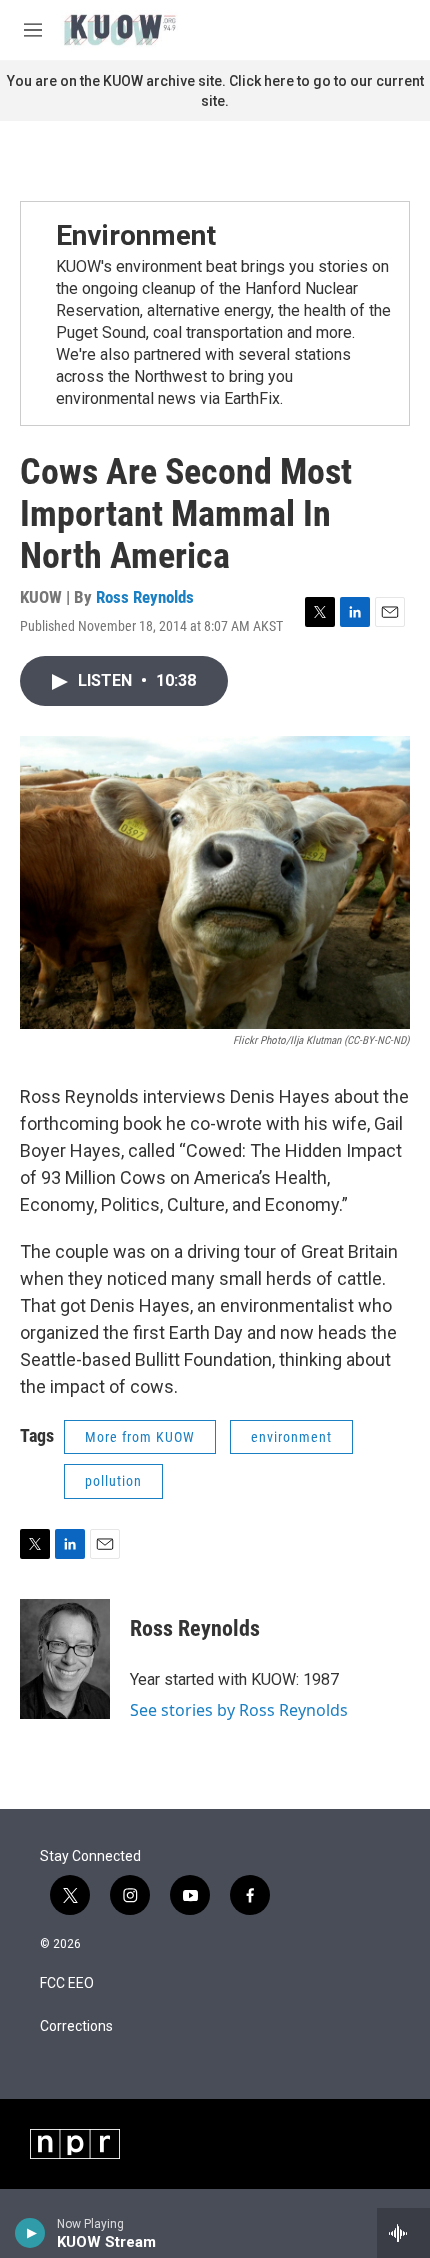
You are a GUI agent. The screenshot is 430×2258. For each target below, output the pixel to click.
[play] (30, 2233)
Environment (136, 235)
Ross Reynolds (145, 597)
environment (291, 1437)
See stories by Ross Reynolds (239, 1710)
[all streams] (403, 2233)
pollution (113, 1481)
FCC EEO (67, 1983)
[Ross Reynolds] (65, 1659)
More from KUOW (140, 1437)
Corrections (76, 2026)
